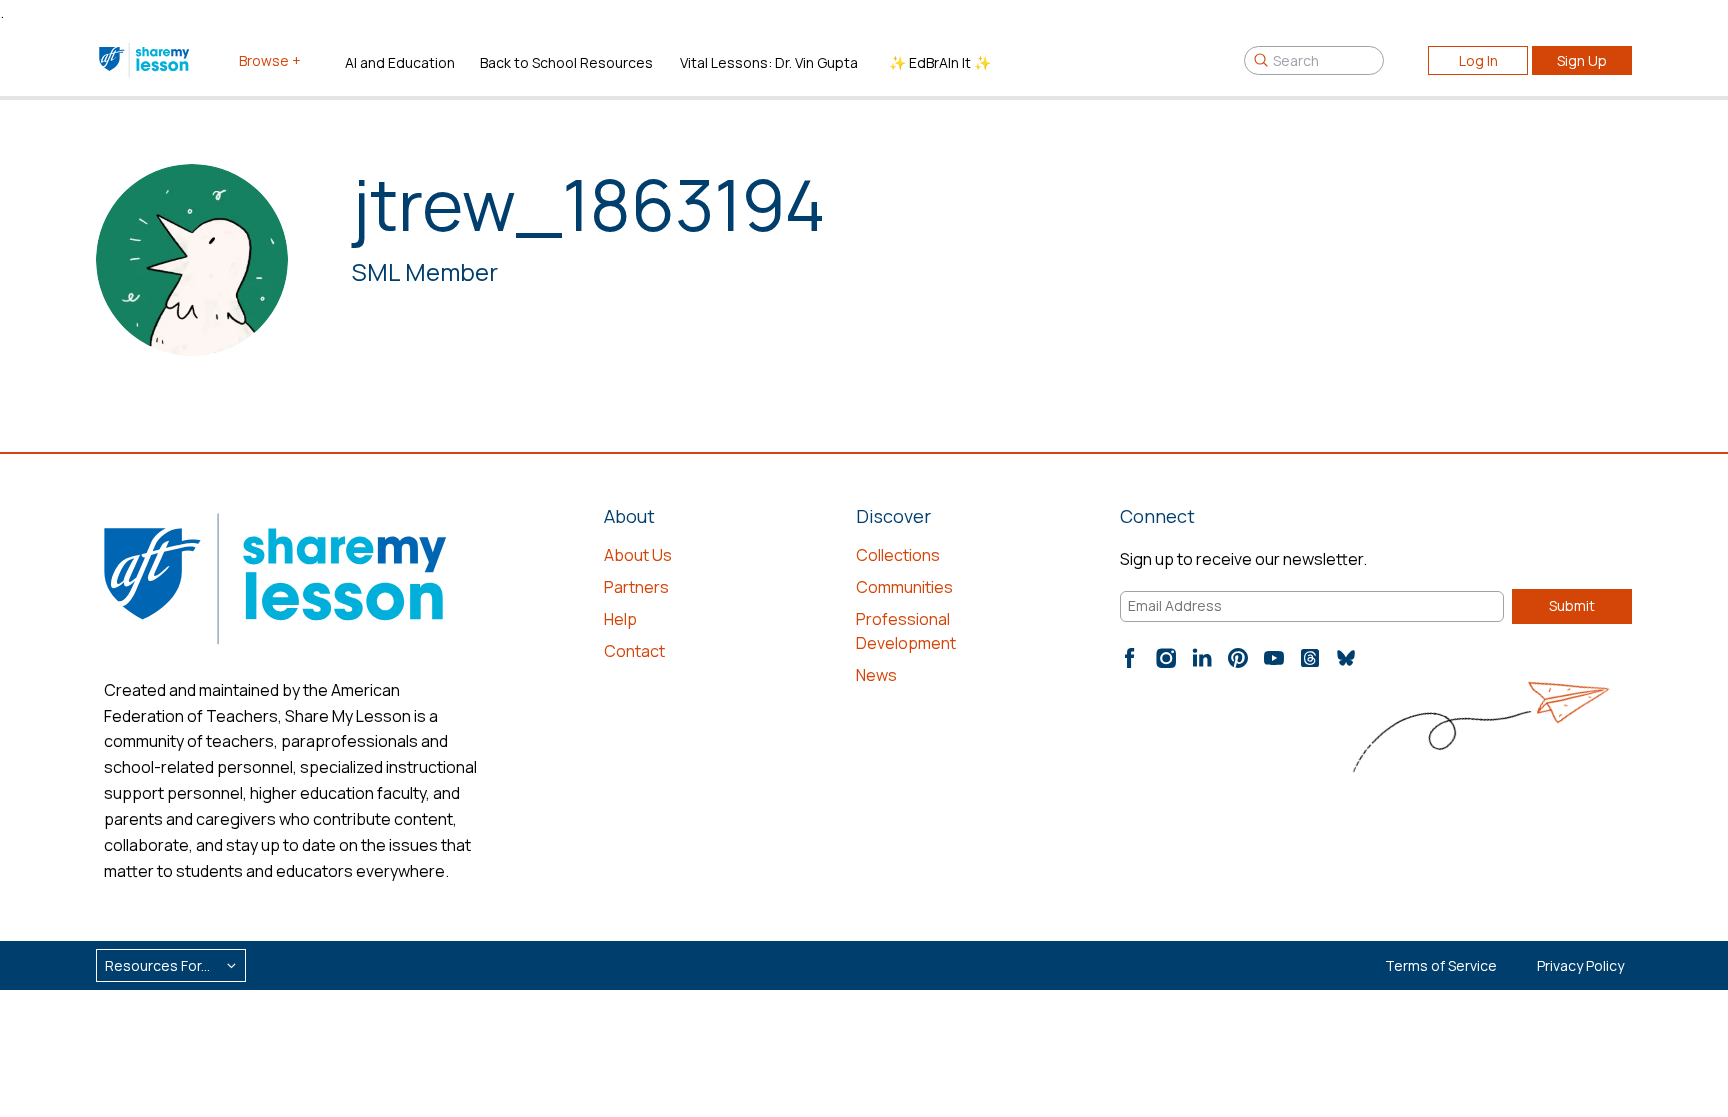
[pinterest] (1238, 658)
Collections (898, 555)
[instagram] (1166, 658)
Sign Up (1582, 60)
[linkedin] (1202, 658)
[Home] (145, 60)
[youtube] (1274, 658)
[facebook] (1130, 658)
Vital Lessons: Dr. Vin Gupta (769, 62)
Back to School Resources (566, 62)
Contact (634, 651)
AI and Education (400, 62)
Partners (636, 587)
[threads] (1310, 658)
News (876, 675)
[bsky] (1346, 658)
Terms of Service (1441, 965)
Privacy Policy (1580, 965)
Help (620, 619)
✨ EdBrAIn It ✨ (940, 62)
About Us (638, 555)
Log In (1478, 60)
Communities (904, 587)
